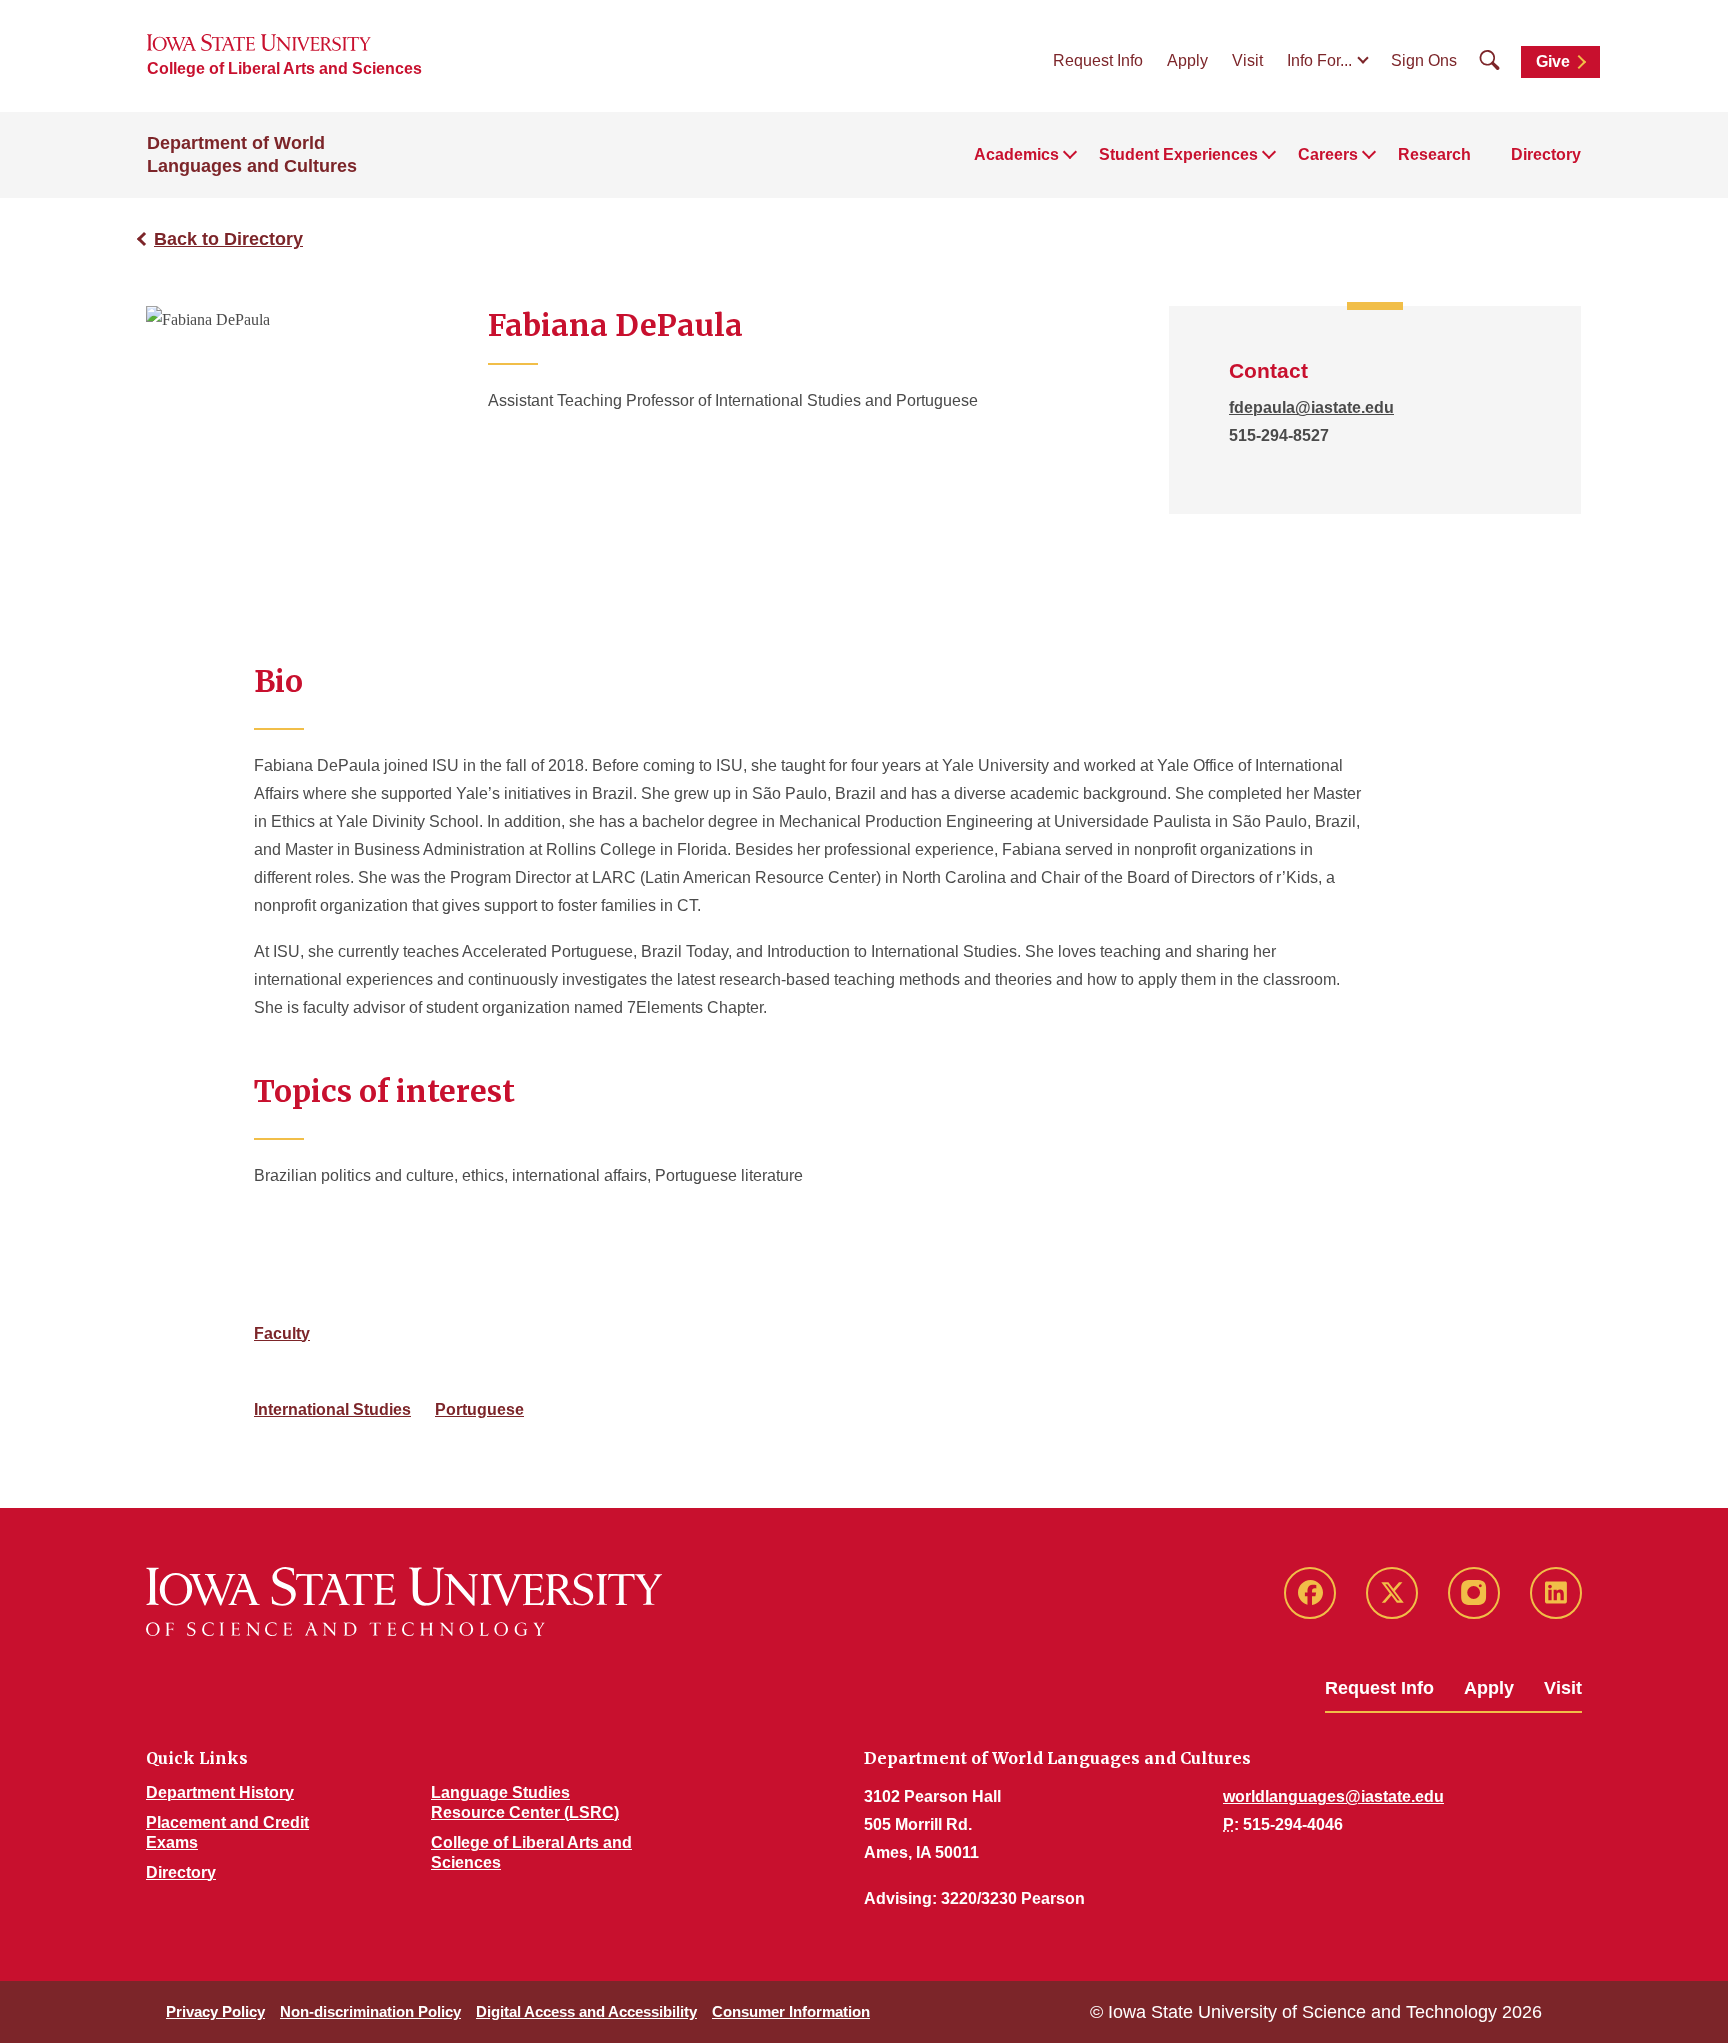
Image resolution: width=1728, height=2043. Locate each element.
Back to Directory (228, 239)
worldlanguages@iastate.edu (1333, 1796)
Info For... (1319, 60)
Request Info (1098, 60)
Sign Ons (1424, 60)
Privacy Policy (215, 2011)
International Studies (332, 1409)
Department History (220, 1792)
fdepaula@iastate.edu (1311, 407)
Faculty (282, 1333)
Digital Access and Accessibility (586, 2011)
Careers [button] (1328, 154)
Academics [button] (1016, 154)
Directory (1546, 154)
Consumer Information (791, 2011)
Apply (1187, 60)
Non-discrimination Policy (370, 2011)
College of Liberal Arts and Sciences (284, 68)
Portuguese (479, 1409)
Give (1553, 61)
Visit (1247, 60)
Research (1434, 154)
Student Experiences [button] (1178, 154)
